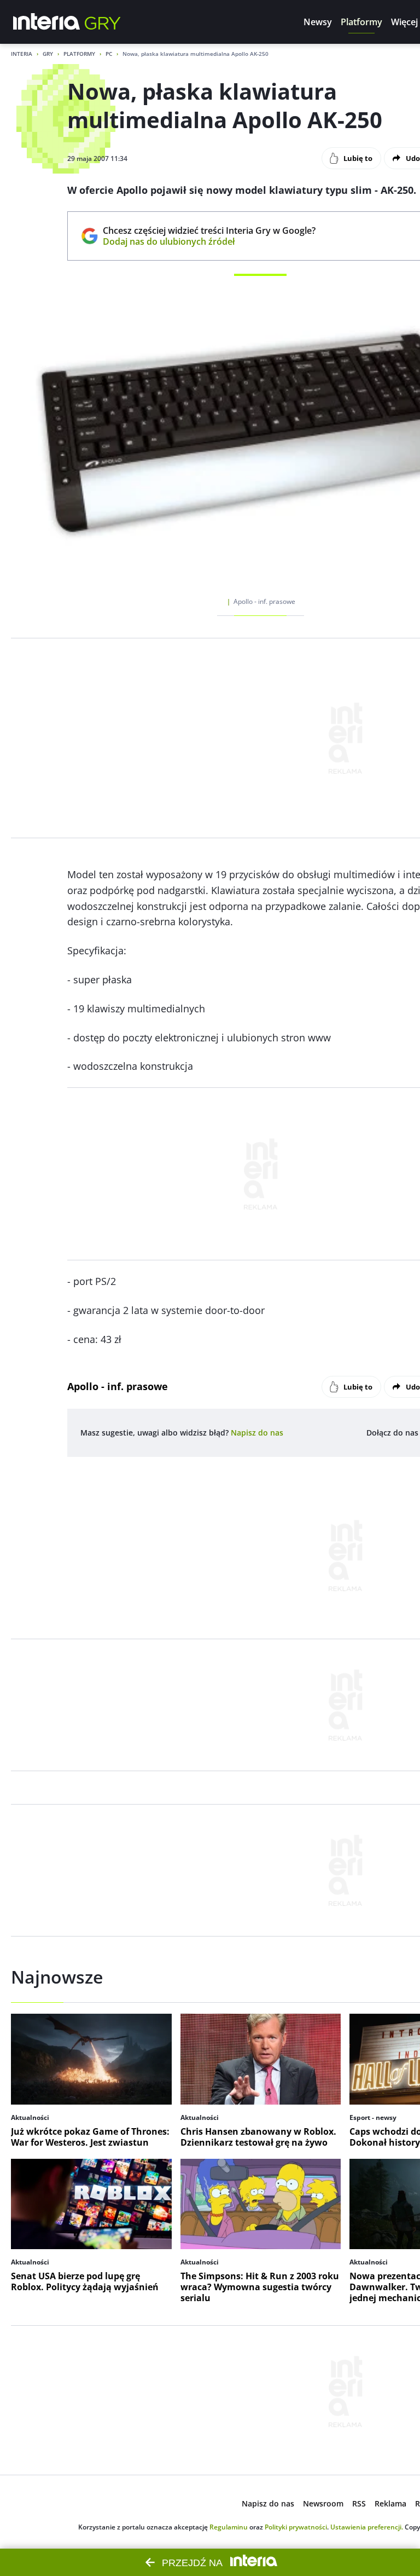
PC (109, 54)
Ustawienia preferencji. (367, 2527)
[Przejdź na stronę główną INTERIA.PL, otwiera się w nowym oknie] (47, 22)
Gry (48, 54)
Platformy (79, 54)
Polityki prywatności (296, 2527)
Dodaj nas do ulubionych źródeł (209, 241)
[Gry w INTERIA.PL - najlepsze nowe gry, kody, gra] (103, 22)
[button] (318, 22)
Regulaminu (229, 2527)
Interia (22, 54)
